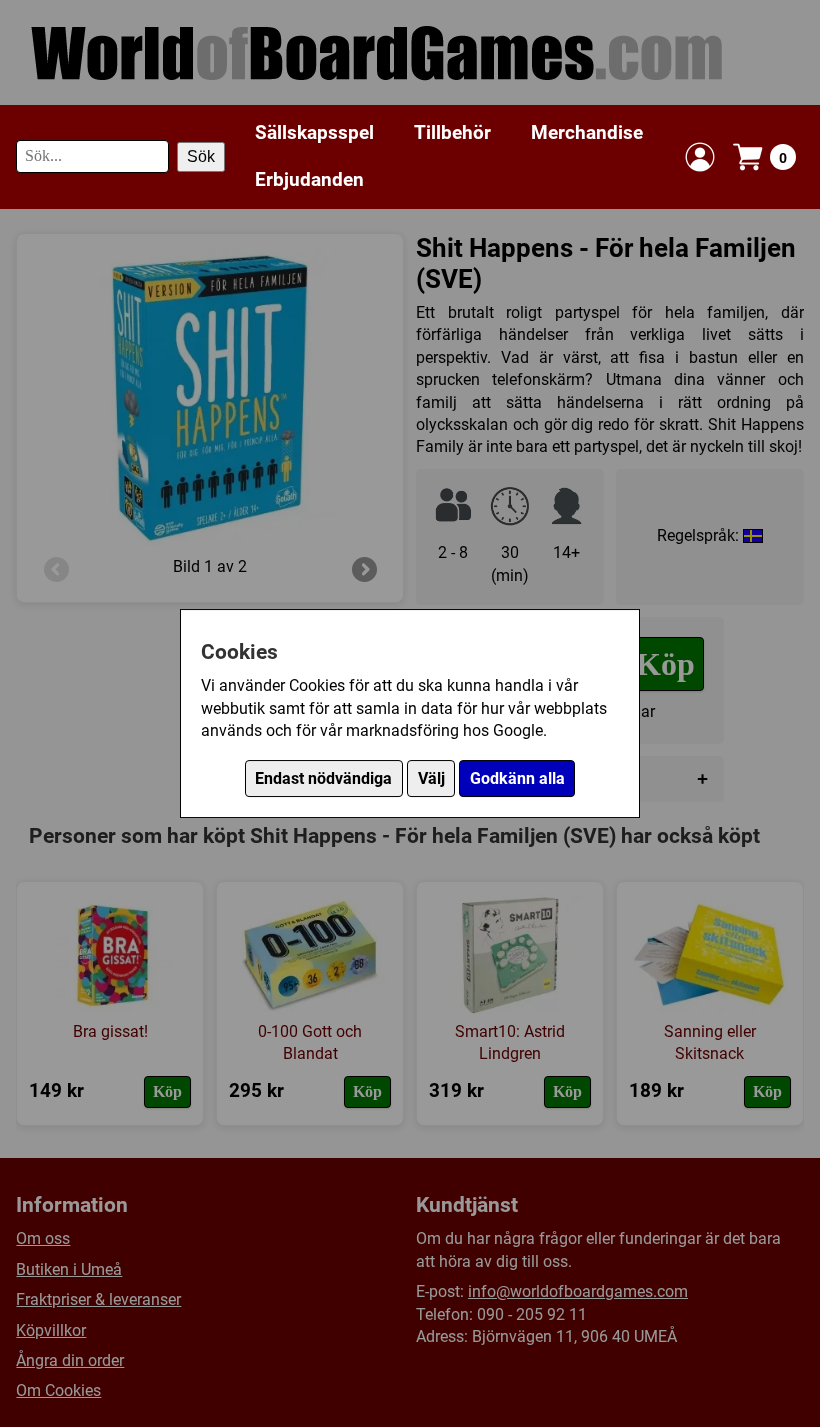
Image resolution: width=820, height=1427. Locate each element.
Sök (201, 156)
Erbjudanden (309, 179)
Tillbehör (452, 132)
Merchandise (587, 132)
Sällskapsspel (314, 132)
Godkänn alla (517, 778)
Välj (431, 778)
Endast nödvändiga (323, 778)
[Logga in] (700, 157)
